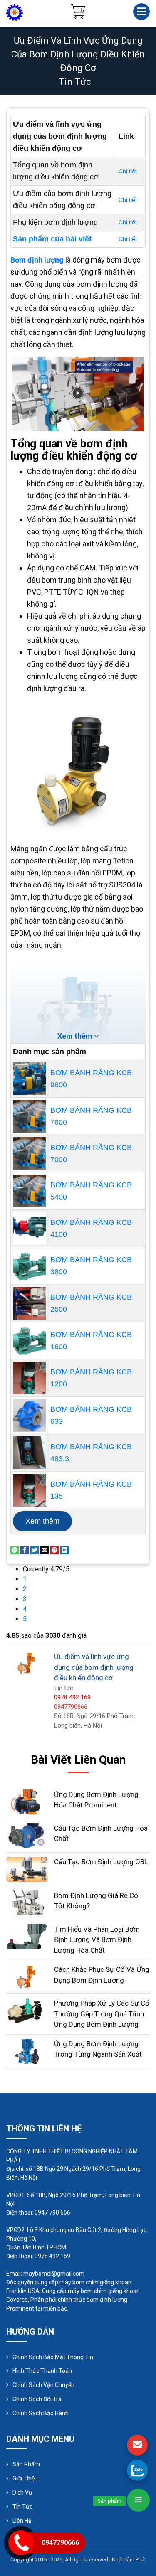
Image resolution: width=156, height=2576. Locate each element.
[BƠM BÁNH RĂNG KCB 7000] (29, 1154)
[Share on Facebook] (25, 1550)
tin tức (75, 82)
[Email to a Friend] (45, 1550)
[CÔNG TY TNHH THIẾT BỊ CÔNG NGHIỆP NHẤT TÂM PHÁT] (15, 12)
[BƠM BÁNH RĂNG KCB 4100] (29, 1228)
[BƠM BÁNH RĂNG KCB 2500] (29, 1303)
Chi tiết (128, 171)
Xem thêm (42, 1521)
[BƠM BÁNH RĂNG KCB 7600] (29, 1116)
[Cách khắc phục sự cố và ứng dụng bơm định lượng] (27, 1976)
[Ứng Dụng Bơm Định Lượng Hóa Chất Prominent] (27, 1801)
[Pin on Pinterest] (54, 1550)
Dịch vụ (22, 2492)
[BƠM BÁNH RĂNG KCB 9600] (29, 1079)
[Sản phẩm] (138, 2500)
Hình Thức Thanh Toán (42, 2371)
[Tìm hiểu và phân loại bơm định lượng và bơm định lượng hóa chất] (27, 1936)
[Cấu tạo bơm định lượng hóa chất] (27, 1835)
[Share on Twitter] (35, 1550)
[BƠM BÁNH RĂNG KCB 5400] (29, 1191)
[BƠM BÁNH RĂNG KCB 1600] (29, 1341)
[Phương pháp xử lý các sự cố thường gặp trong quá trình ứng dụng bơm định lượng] (27, 2010)
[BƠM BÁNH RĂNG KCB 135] (29, 1490)
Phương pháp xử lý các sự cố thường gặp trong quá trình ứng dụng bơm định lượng (102, 2014)
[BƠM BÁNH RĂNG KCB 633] (29, 1415)
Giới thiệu (25, 2478)
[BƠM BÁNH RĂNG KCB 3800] (29, 1266)
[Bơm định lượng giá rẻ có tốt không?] (27, 1902)
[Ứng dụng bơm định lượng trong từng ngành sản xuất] (27, 2051)
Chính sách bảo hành (41, 2413)
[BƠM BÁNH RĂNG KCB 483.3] (29, 1453)
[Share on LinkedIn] (64, 1550)
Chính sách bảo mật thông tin (53, 2357)
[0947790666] (137, 2470)
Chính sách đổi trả (37, 2399)
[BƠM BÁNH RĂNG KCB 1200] (29, 1378)
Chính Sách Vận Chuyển (43, 2385)
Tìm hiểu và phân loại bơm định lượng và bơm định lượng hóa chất (97, 1940)
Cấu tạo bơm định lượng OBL (101, 1862)
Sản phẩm (26, 2464)
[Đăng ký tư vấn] (137, 2445)
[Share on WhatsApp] (15, 1550)
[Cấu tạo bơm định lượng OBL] (27, 1869)
